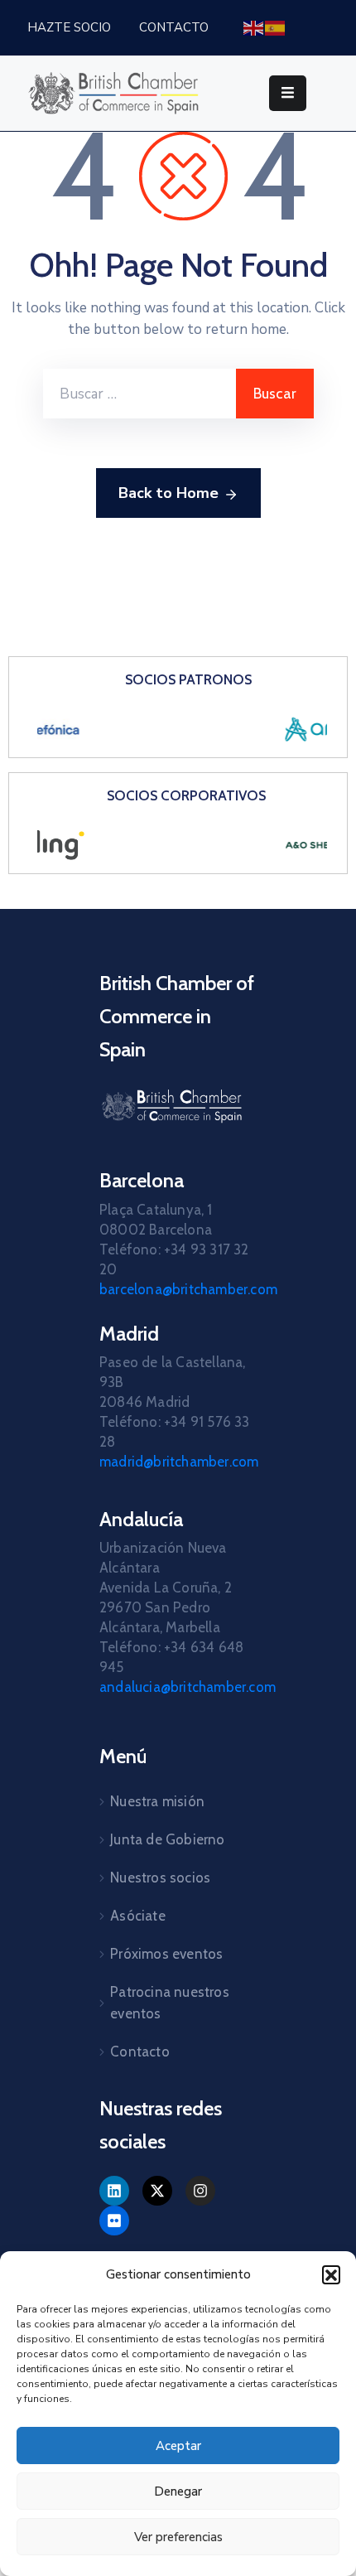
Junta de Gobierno (167, 1839)
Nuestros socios (160, 1878)
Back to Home (168, 493)
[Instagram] (200, 2191)
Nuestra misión (157, 1801)
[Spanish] (276, 27)
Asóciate (138, 1916)
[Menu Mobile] (288, 93)
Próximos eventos (166, 1954)
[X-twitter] (157, 2191)
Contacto (140, 2052)
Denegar (178, 2491)
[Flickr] (114, 2221)
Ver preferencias (178, 2537)
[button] (331, 2274)
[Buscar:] (140, 394)
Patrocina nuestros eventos (170, 2003)
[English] (254, 27)
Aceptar (178, 2446)
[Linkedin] (114, 2191)
